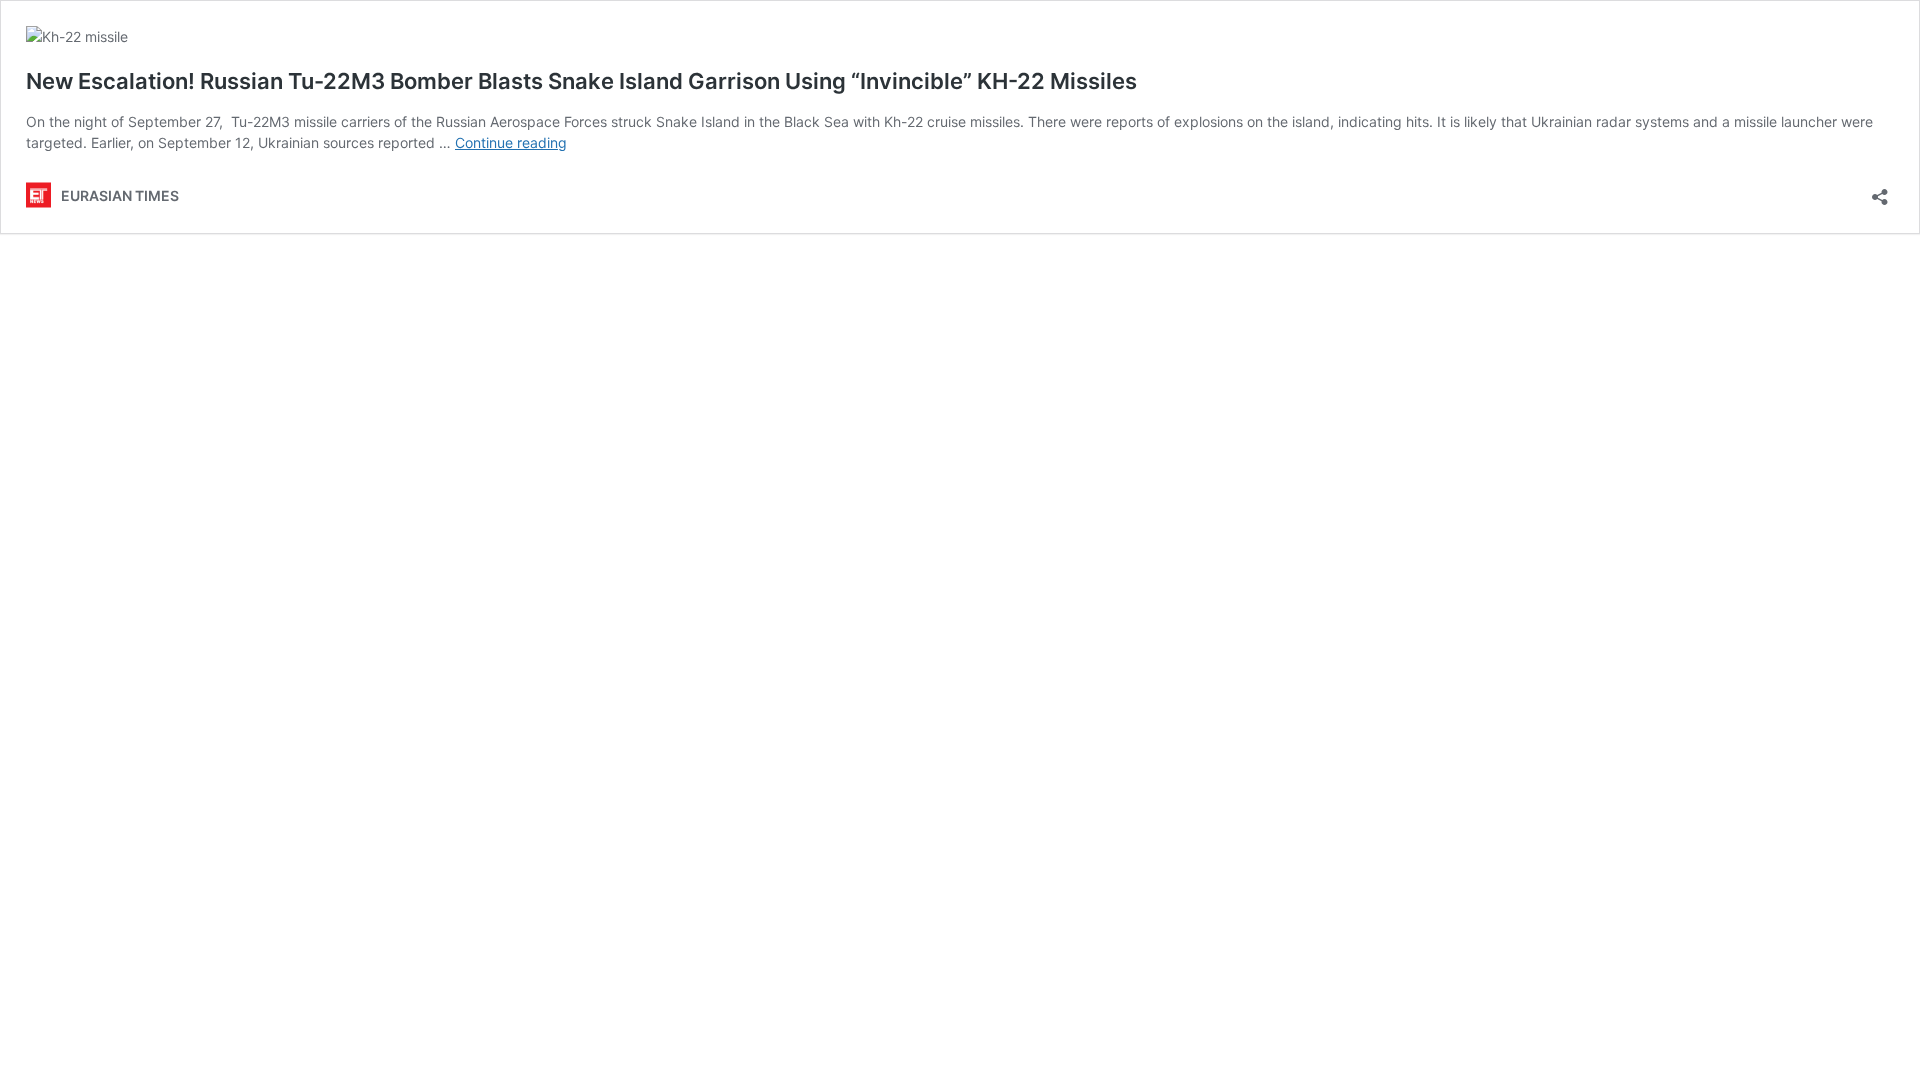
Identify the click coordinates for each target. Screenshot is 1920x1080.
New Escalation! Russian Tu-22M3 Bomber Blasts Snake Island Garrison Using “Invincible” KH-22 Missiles (581, 81)
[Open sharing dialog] (1880, 190)
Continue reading (511, 142)
